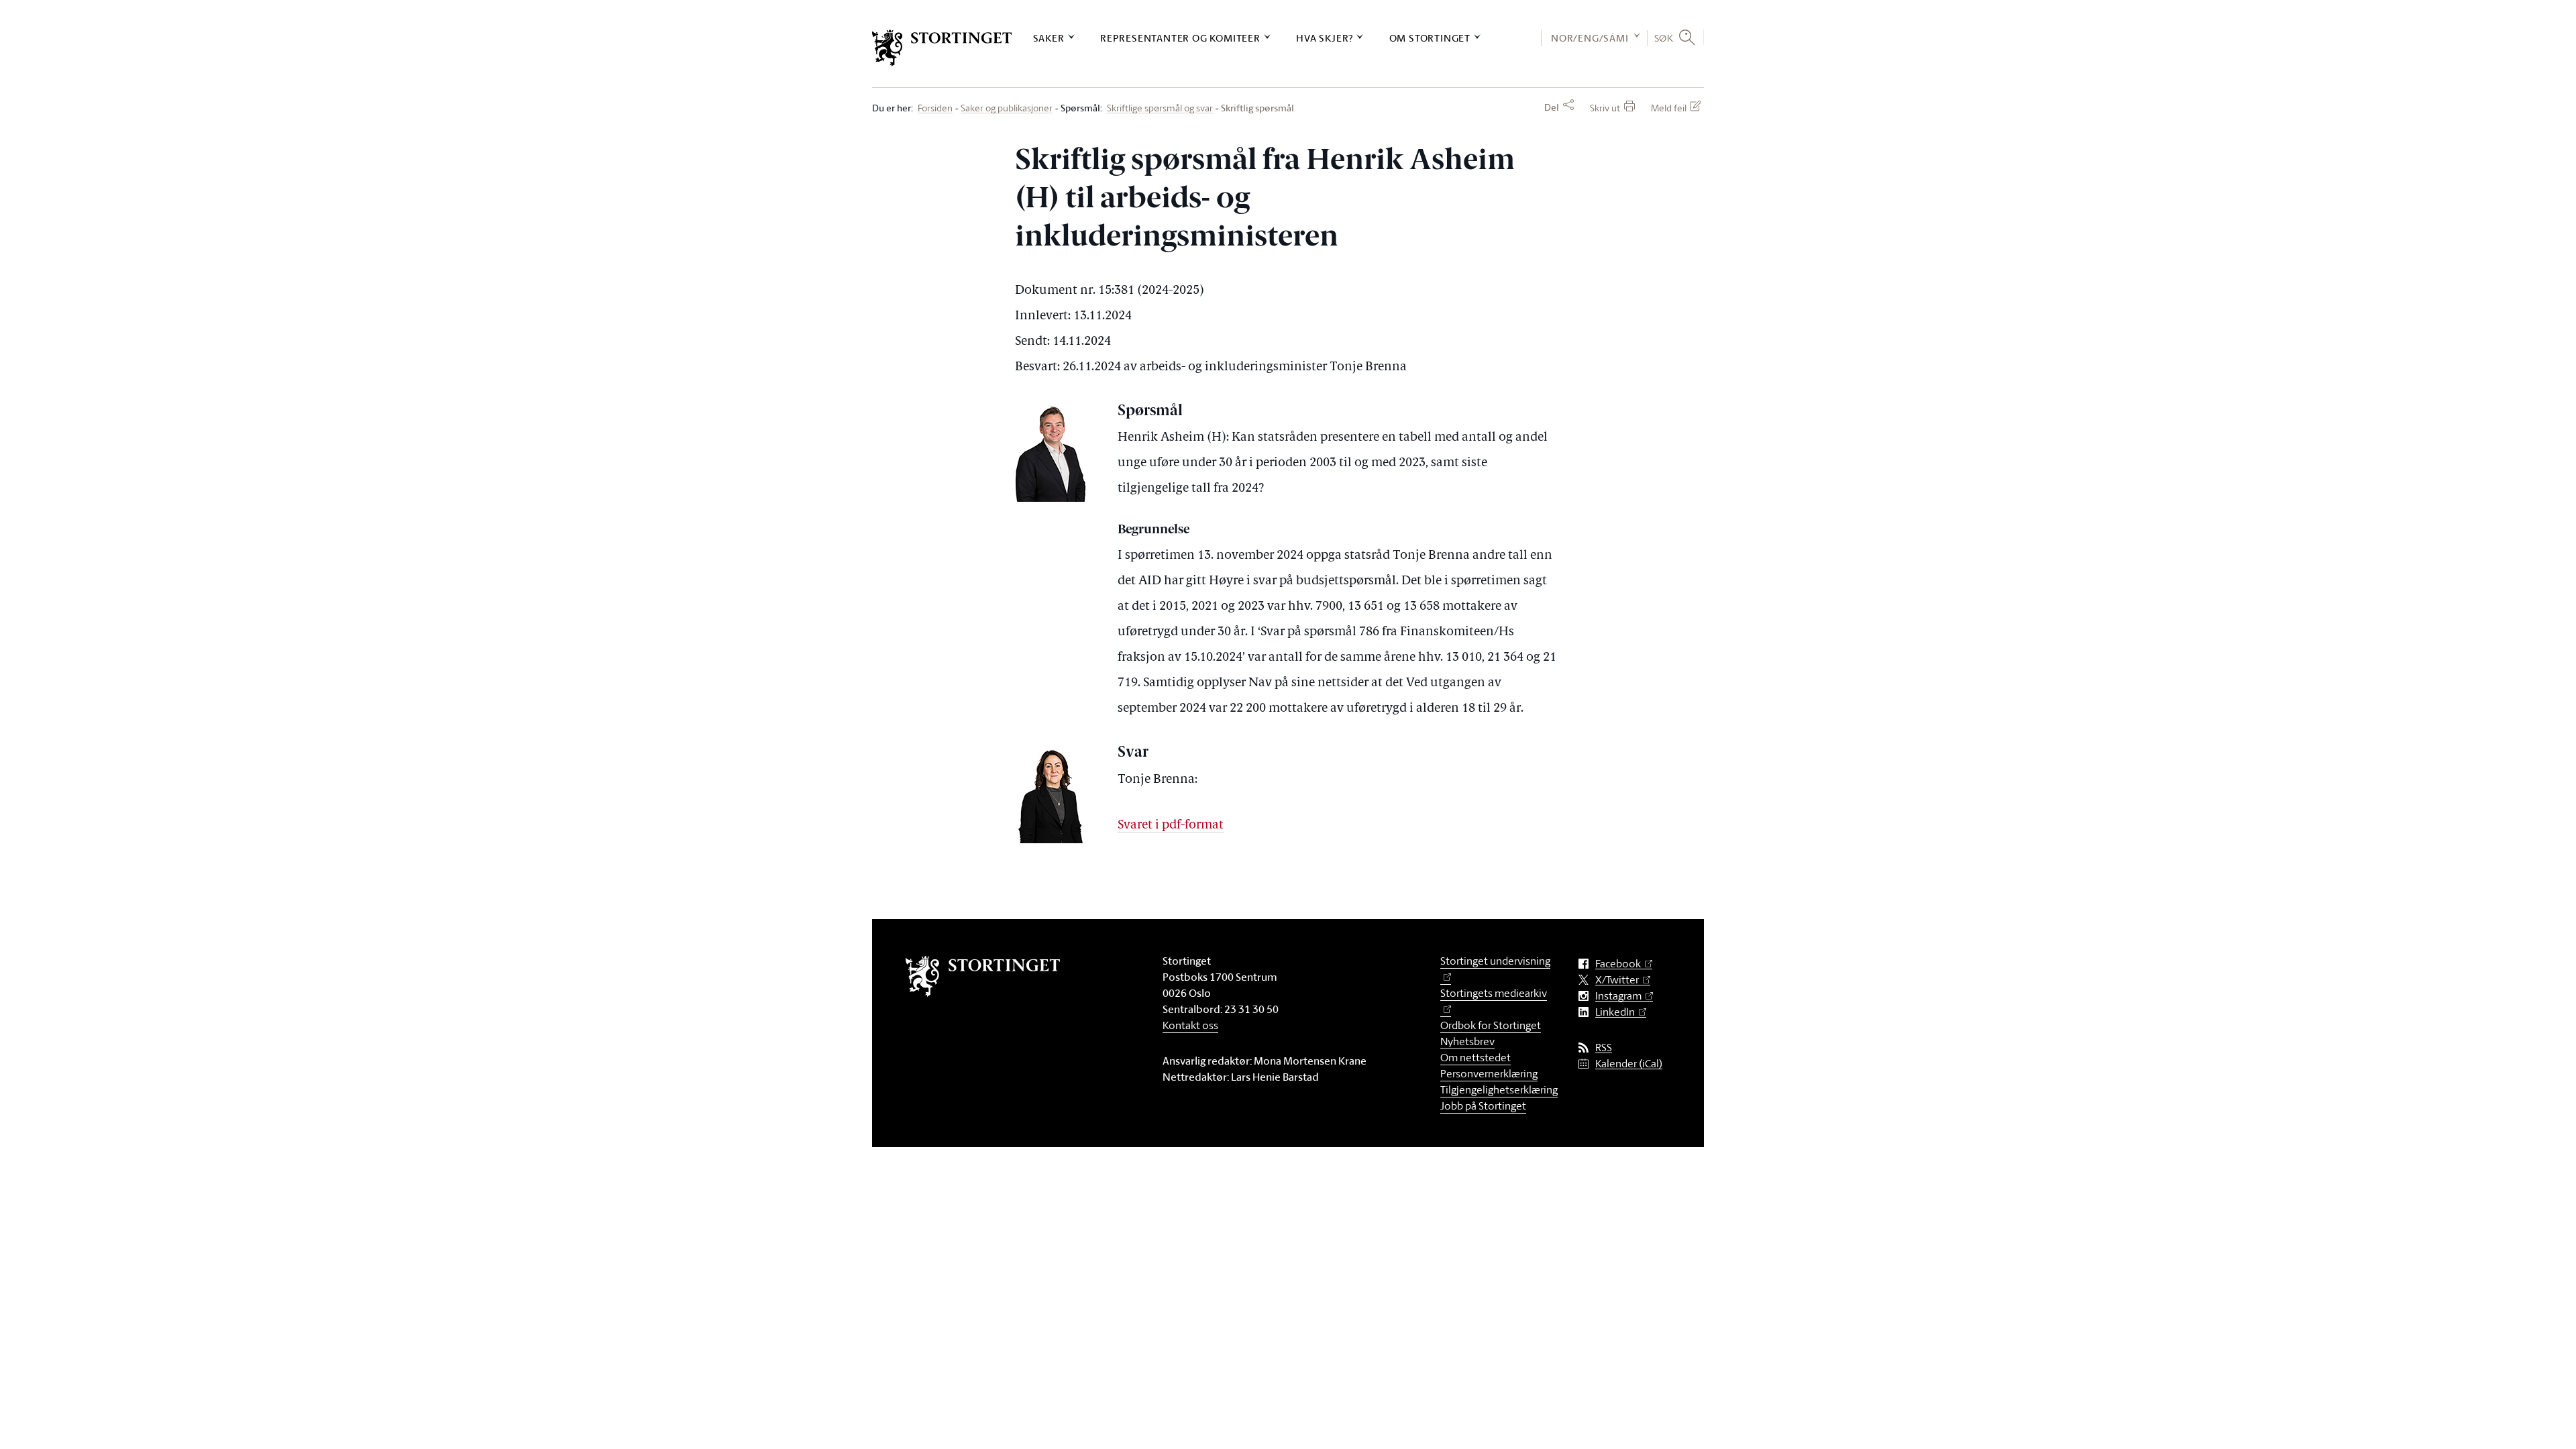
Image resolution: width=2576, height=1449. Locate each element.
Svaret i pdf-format (1171, 825)
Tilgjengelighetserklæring (1499, 1089)
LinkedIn (1615, 1012)
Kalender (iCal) (1629, 1064)
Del (1552, 107)
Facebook (1618, 964)
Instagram (1618, 996)
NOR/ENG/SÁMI (1590, 38)
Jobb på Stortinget (1483, 1106)
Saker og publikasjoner (1007, 108)
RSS (1604, 1048)
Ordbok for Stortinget (1491, 1025)
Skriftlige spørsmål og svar (1160, 108)
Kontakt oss (1190, 1025)
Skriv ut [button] (1605, 108)
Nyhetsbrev (1467, 1041)
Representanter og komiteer (1180, 38)
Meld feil (1669, 108)
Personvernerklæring (1489, 1073)
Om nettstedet (1475, 1057)
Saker (1049, 38)
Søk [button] (1664, 38)
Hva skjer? (1325, 38)
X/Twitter (1617, 980)
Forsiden (935, 108)
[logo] (942, 48)
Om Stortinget (1430, 38)
